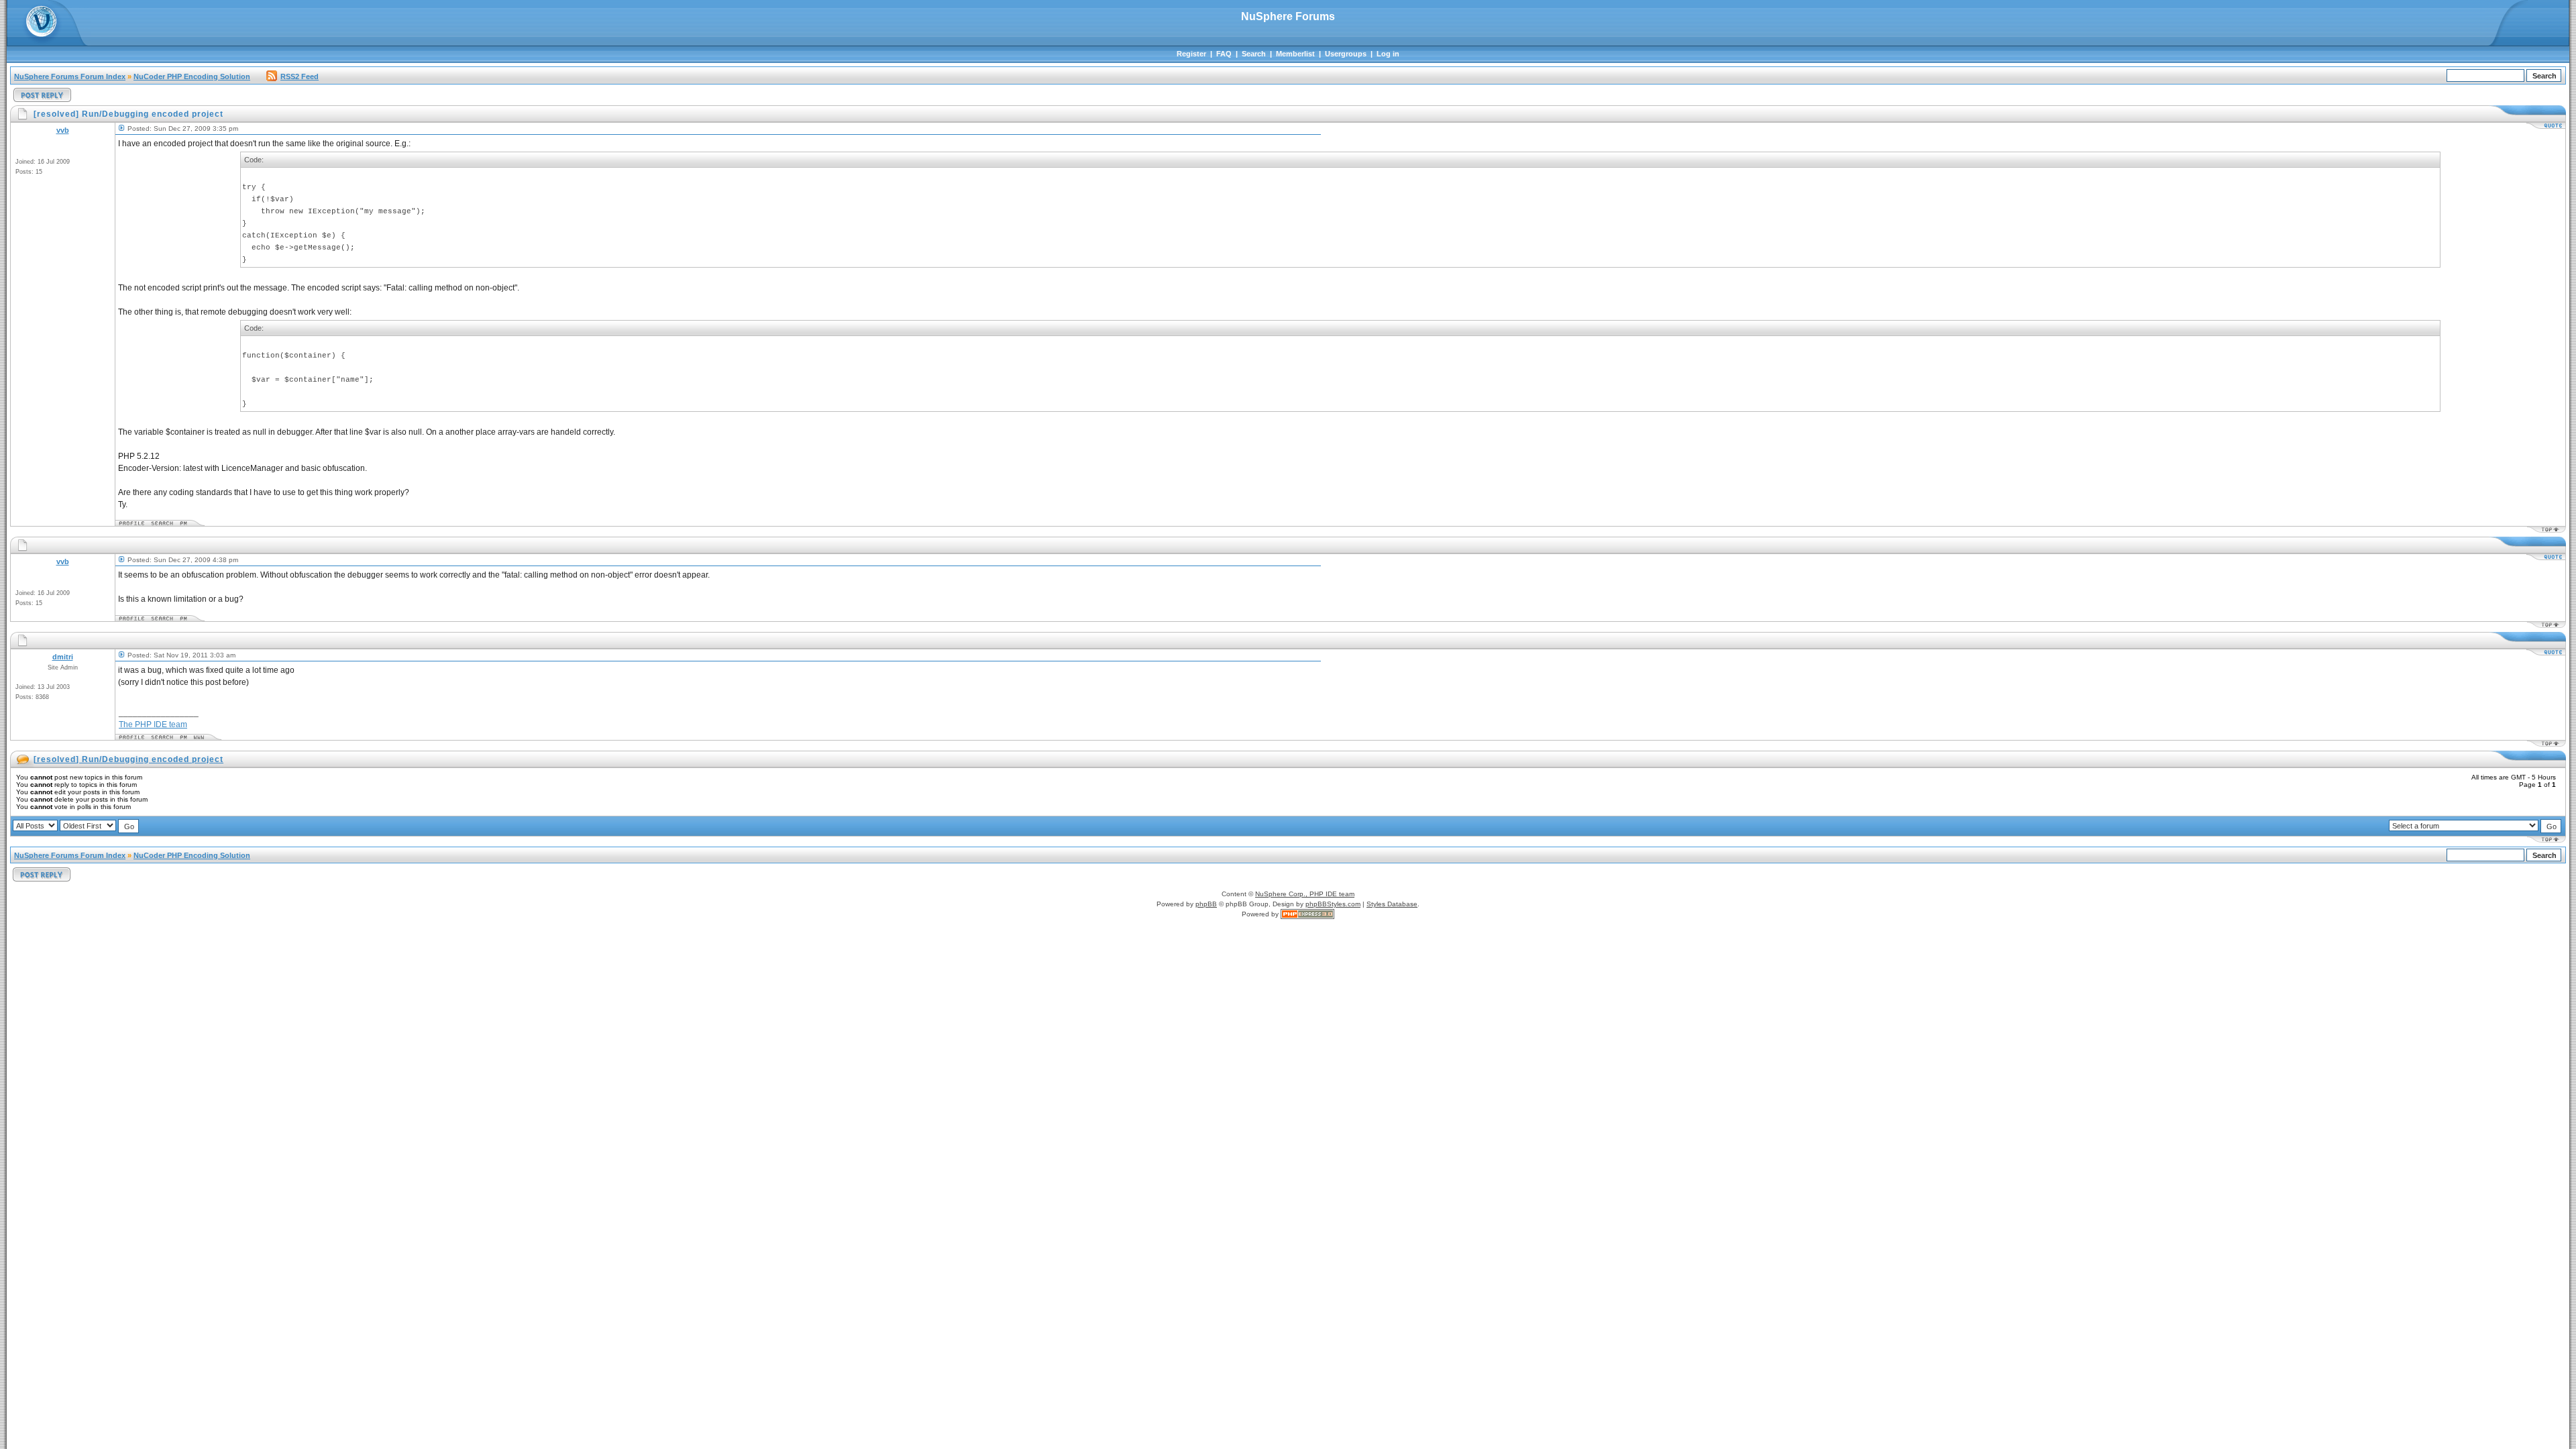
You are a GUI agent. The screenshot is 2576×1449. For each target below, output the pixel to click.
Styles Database (1392, 904)
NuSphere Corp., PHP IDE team (1305, 894)
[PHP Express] (1307, 914)
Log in (1388, 54)
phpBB (1206, 904)
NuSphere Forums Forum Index (70, 76)
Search (1254, 54)
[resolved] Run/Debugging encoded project (128, 759)
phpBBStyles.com (1333, 904)
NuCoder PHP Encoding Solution (192, 76)
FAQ (1224, 54)
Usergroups (1346, 54)
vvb (63, 130)
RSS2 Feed (300, 76)
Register (1191, 54)
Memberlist (1295, 54)
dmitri (63, 657)
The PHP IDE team (153, 724)
